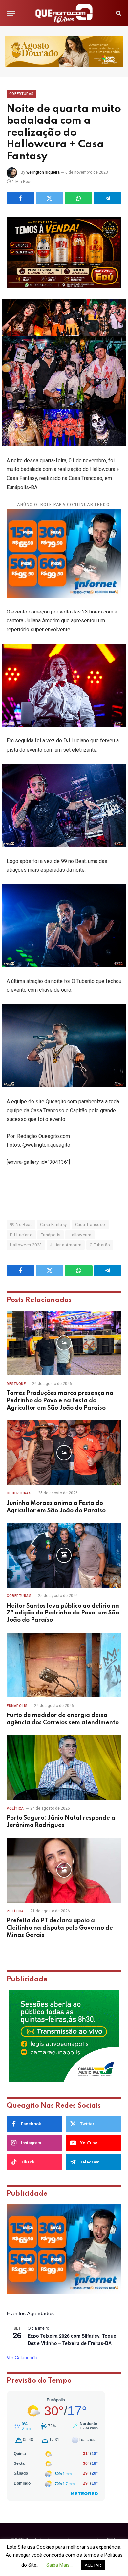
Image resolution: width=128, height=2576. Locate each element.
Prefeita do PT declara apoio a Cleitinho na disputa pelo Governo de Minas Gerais (60, 1928)
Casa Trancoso (90, 1225)
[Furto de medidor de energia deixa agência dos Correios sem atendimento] (64, 1665)
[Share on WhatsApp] (79, 198)
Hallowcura (80, 1235)
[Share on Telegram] (108, 198)
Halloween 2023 (26, 1245)
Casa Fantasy (53, 1225)
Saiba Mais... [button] (59, 2565)
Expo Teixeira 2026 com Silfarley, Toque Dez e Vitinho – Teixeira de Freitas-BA (72, 2339)
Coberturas (21, 94)
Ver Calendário (22, 2357)
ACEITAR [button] (93, 2565)
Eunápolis (51, 1235)
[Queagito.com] (64, 13)
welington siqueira (43, 172)
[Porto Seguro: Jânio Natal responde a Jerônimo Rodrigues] (64, 1768)
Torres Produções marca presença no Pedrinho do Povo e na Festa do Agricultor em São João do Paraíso (60, 1401)
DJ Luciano (21, 1235)
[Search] (118, 13)
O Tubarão (100, 1245)
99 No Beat (21, 1225)
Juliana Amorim (65, 1245)
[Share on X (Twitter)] (50, 198)
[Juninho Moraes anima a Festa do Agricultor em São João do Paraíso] (64, 1452)
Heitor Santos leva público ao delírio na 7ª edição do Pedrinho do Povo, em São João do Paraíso (63, 1613)
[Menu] (11, 13)
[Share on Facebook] (20, 198)
